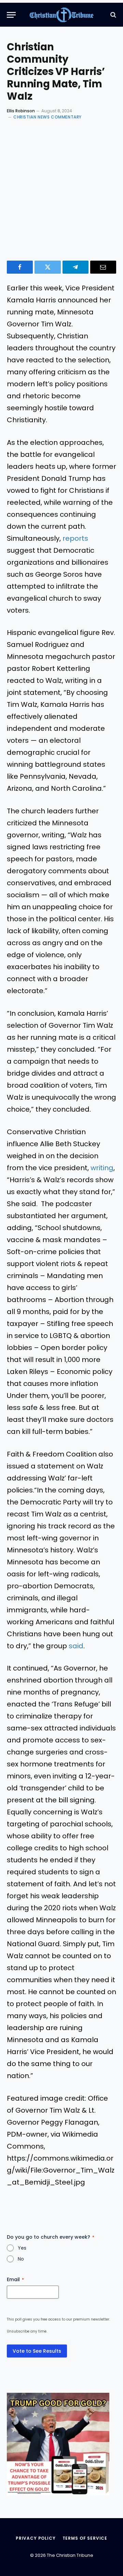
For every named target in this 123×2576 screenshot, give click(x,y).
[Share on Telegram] (76, 267)
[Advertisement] (61, 189)
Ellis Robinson (21, 111)
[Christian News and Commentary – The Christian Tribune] (62, 15)
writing (102, 1168)
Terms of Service (85, 2538)
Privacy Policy (36, 2538)
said (76, 1646)
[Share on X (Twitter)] (47, 267)
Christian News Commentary (47, 117)
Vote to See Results (37, 2351)
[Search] (113, 15)
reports (75, 538)
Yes (22, 2248)
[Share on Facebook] (20, 267)
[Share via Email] (103, 267)
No (21, 2259)
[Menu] (11, 15)
